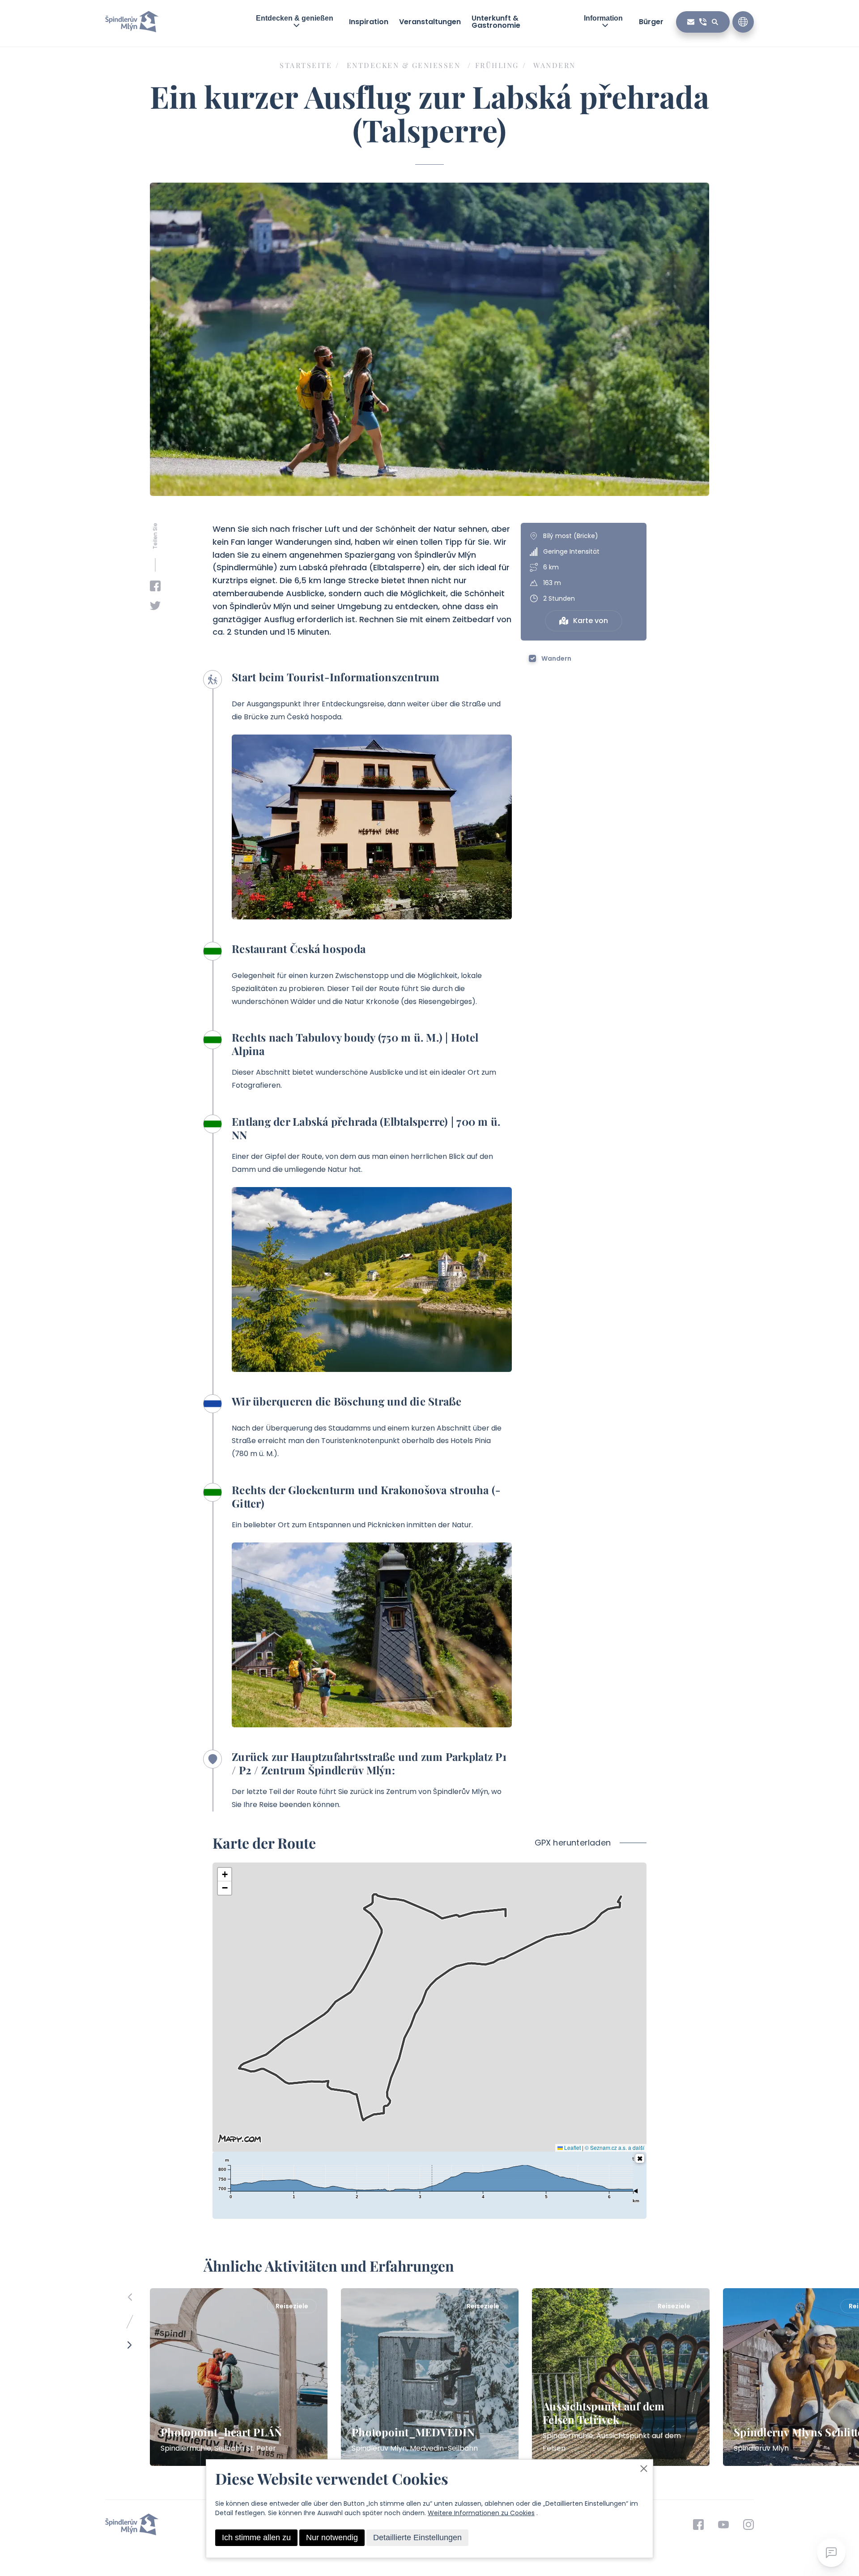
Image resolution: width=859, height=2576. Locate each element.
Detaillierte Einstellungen (417, 2538)
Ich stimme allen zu (256, 2538)
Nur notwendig (332, 2538)
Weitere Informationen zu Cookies (481, 2513)
